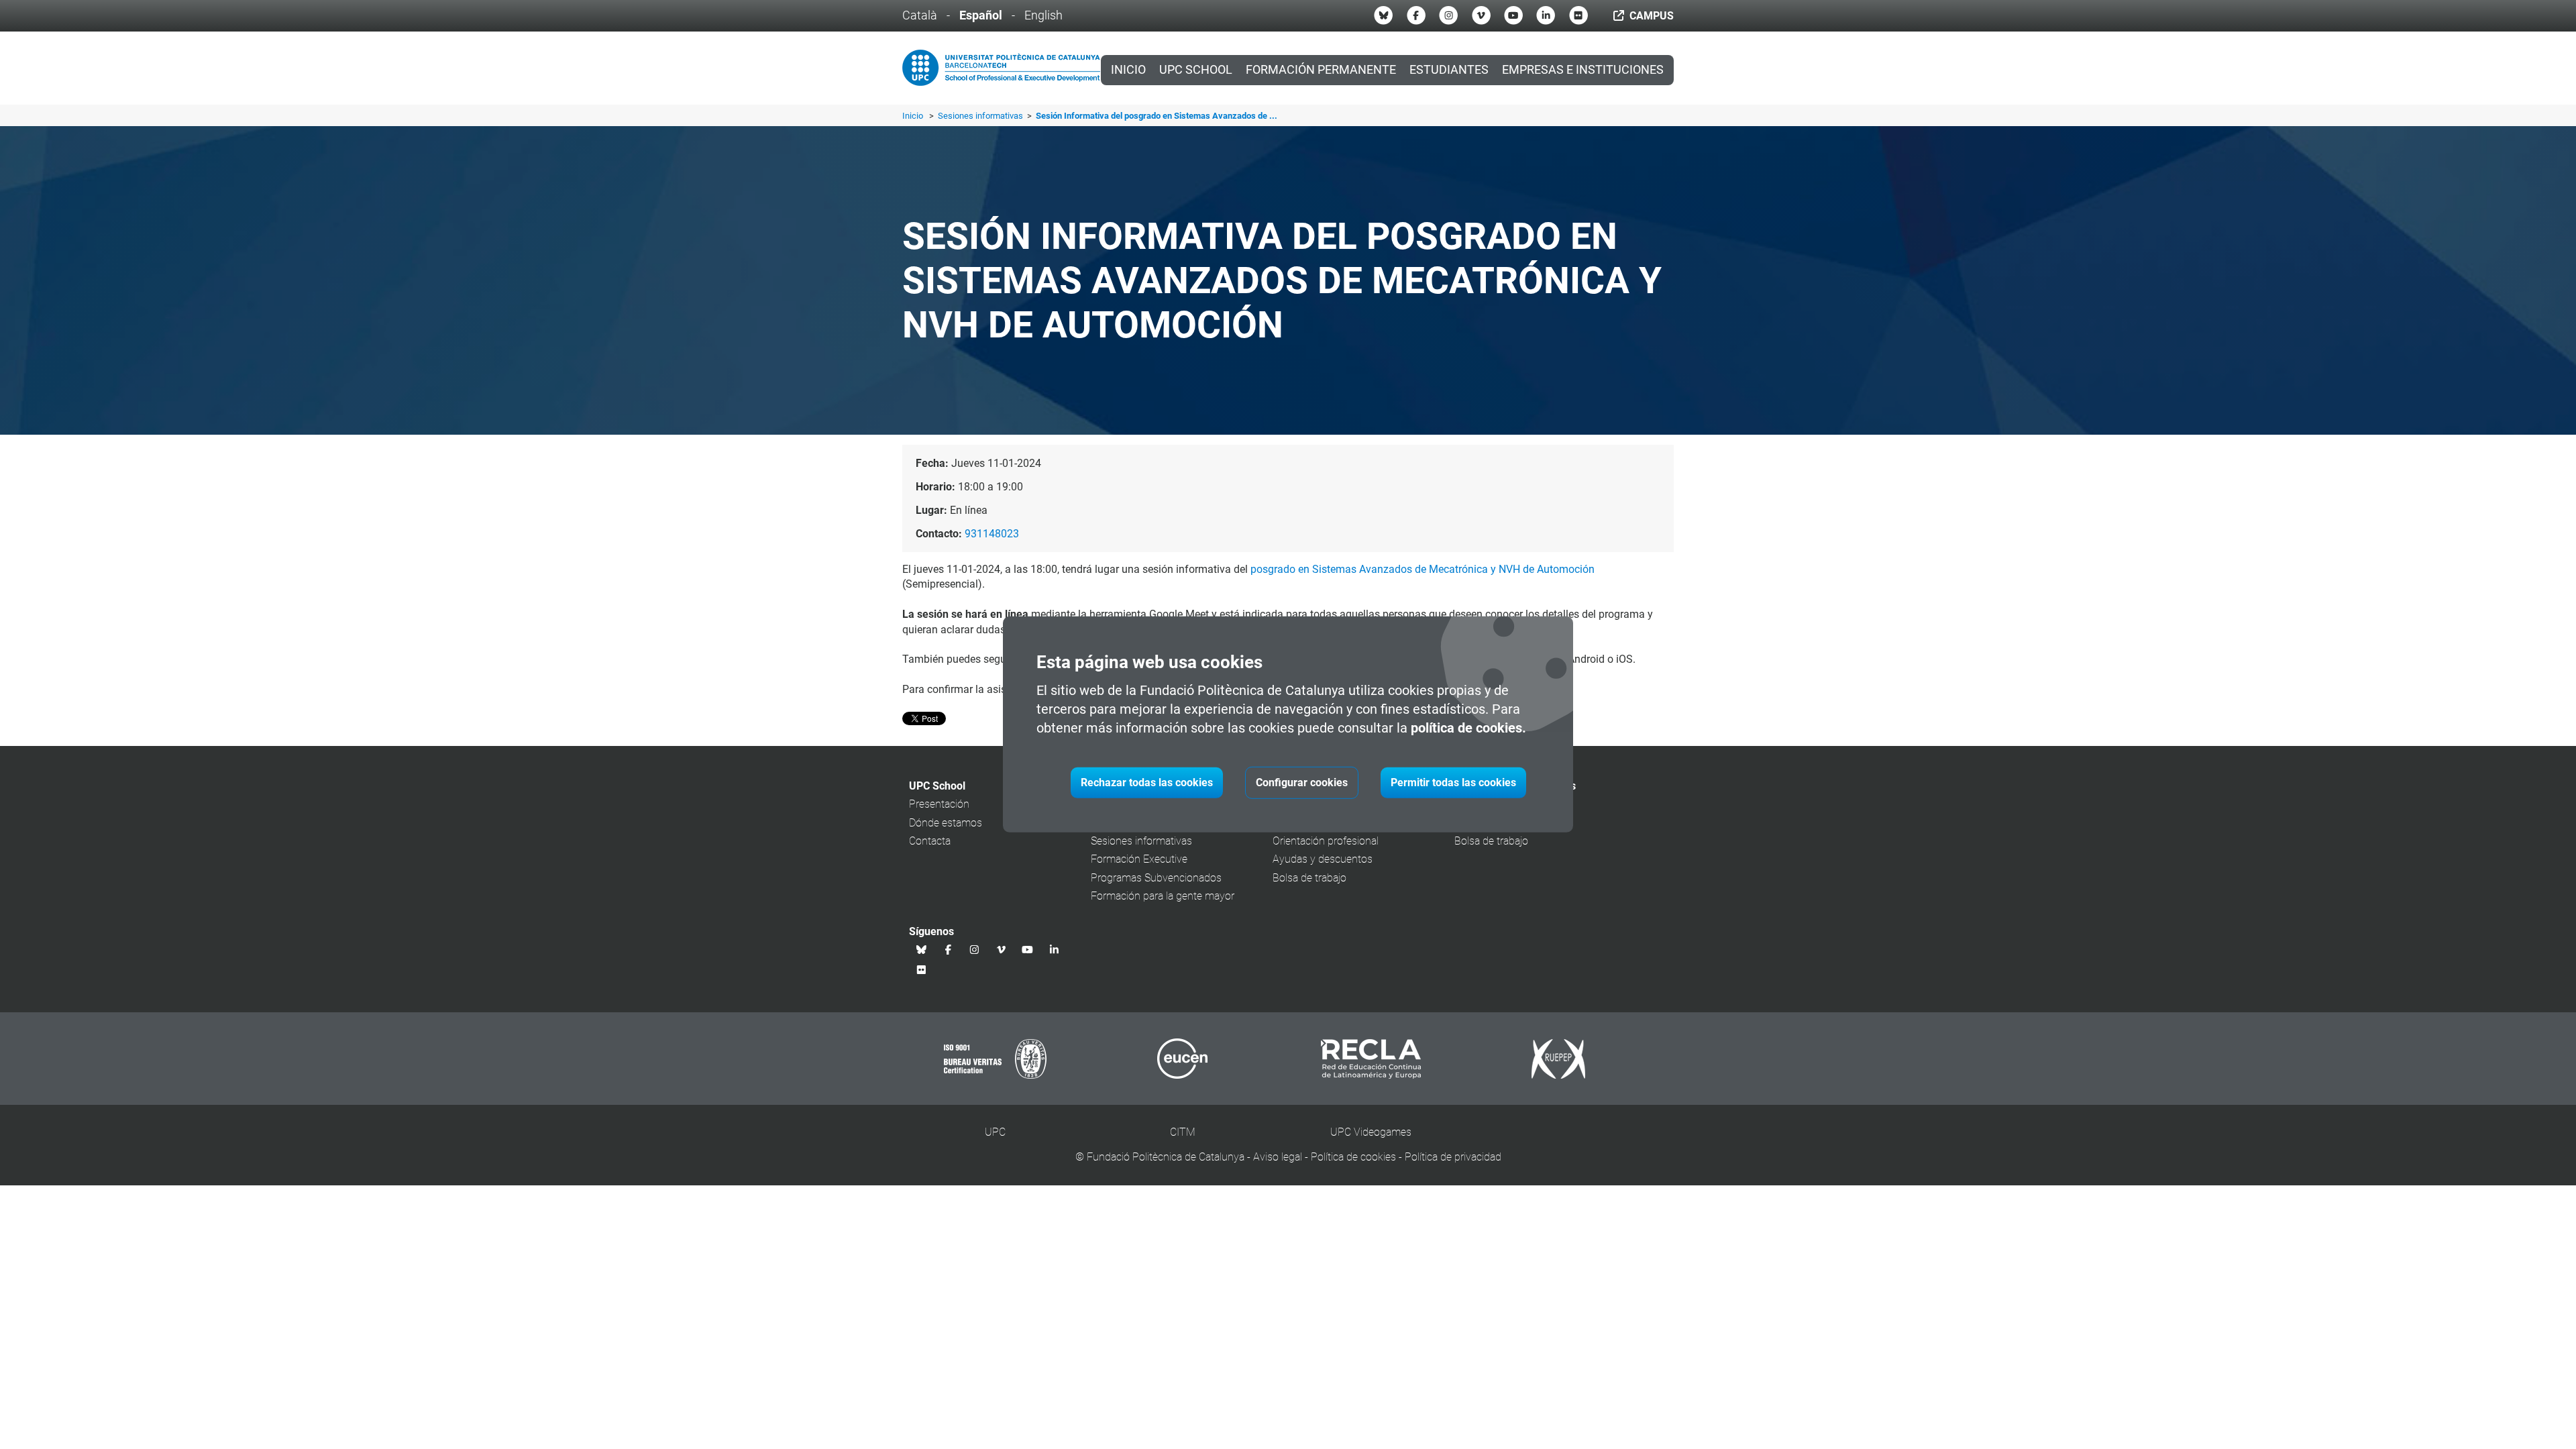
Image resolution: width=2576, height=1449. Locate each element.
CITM (1183, 1132)
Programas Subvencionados (1156, 878)
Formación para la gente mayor (1163, 896)
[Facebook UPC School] (1416, 15)
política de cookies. (1468, 728)
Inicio (1128, 70)
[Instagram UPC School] (1448, 15)
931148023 (992, 534)
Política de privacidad (1453, 1157)
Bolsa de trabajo (1309, 878)
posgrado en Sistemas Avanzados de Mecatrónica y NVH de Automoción (1423, 569)
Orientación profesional (1326, 841)
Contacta (930, 841)
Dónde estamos (946, 823)
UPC (995, 1132)
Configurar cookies (1302, 783)
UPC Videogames (1371, 1132)
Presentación (939, 804)
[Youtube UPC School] (1513, 15)
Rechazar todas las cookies (1147, 783)
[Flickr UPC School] (1578, 15)
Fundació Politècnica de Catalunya (1166, 1157)
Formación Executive (1139, 859)
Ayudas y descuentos (1323, 859)
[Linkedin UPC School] (1546, 15)
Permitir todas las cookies (1453, 783)
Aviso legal (1278, 1157)
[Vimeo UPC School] (1481, 15)
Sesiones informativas (981, 116)
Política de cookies (1353, 1157)
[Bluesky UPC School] (1383, 15)
